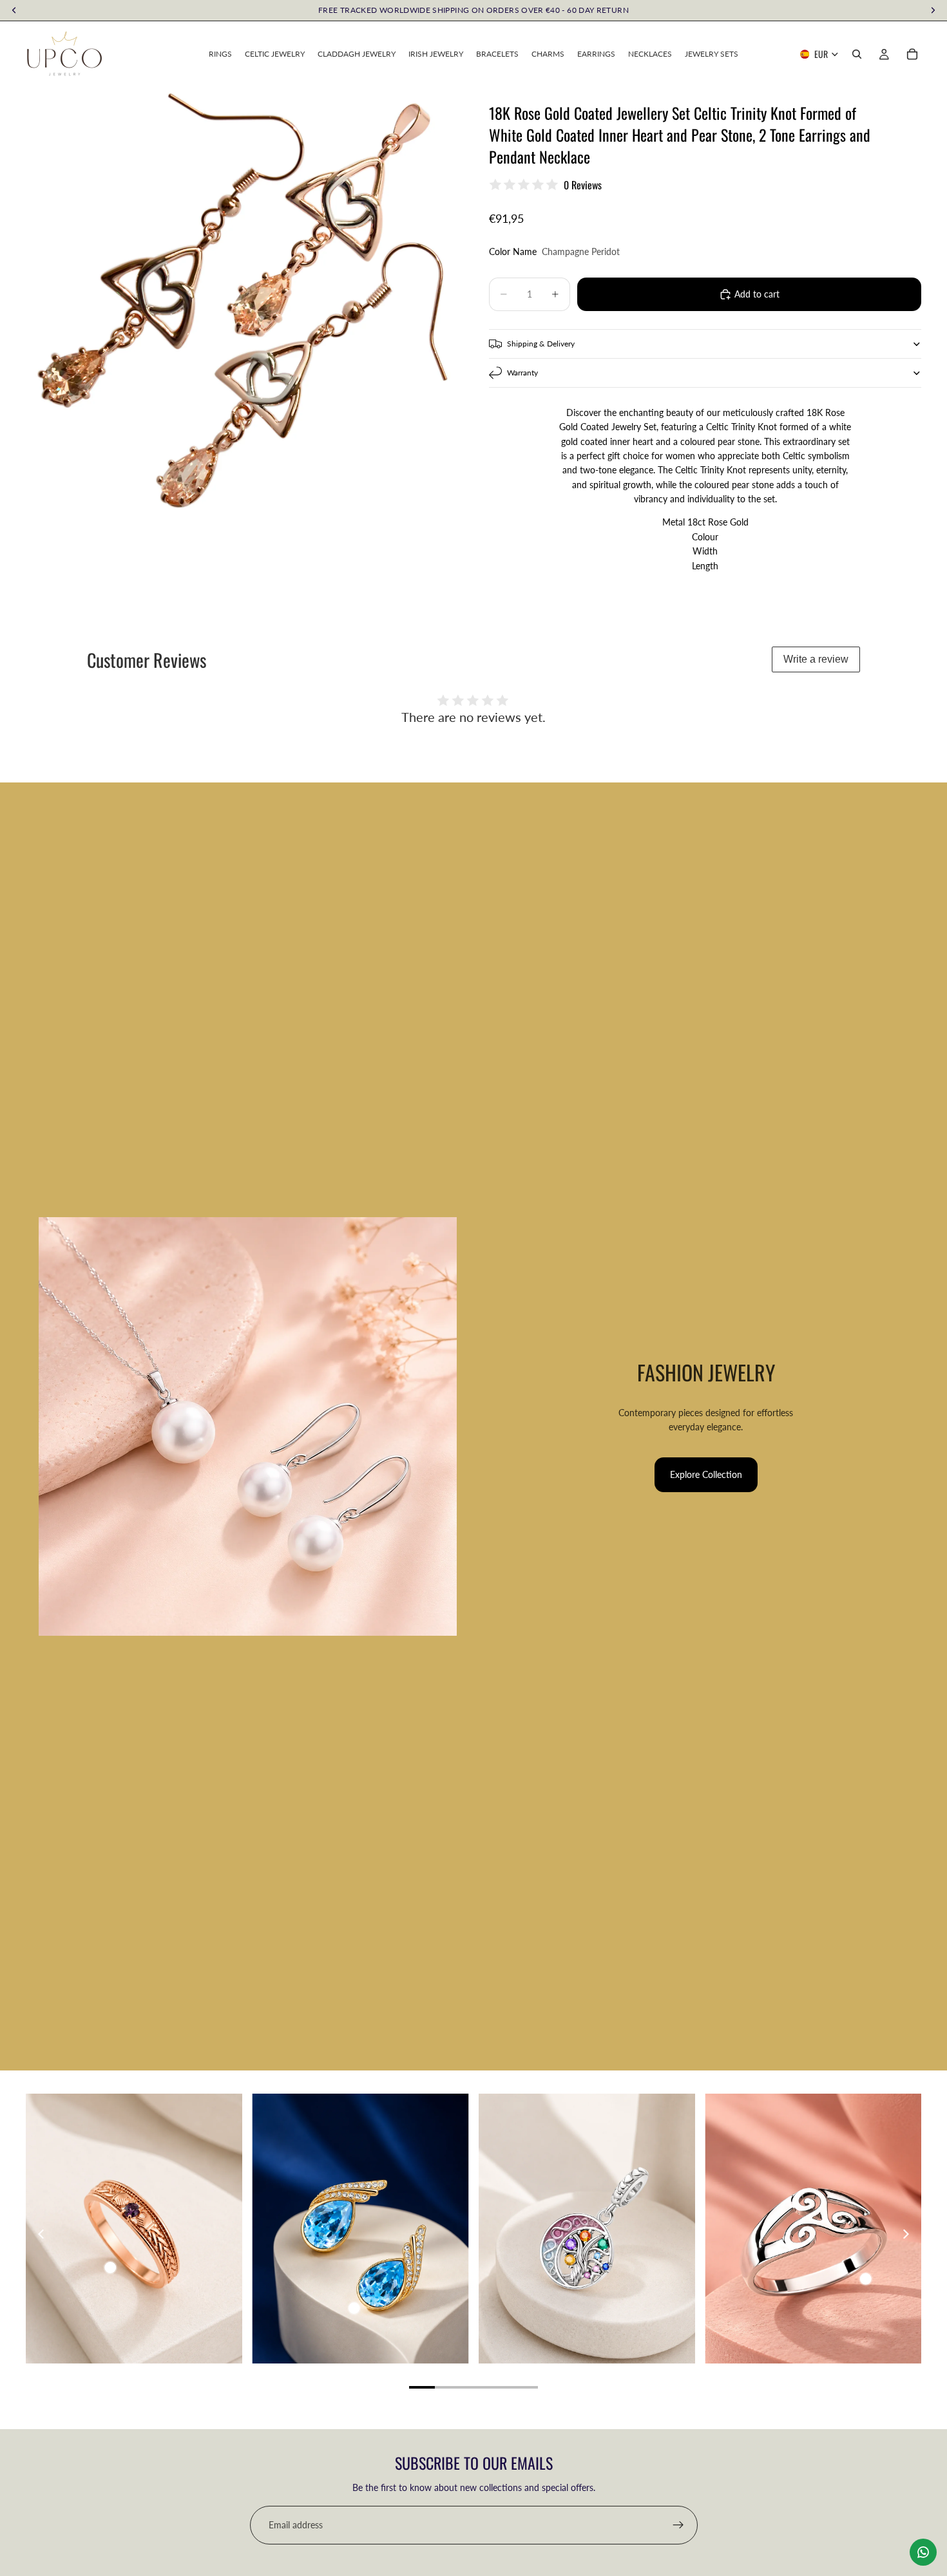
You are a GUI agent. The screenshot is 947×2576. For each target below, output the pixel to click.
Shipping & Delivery (541, 344)
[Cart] (912, 54)
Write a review (816, 659)
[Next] (905, 2234)
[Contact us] (923, 2552)
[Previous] (42, 2234)
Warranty (522, 373)
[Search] (857, 54)
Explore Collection (706, 1474)
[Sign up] (678, 2525)
